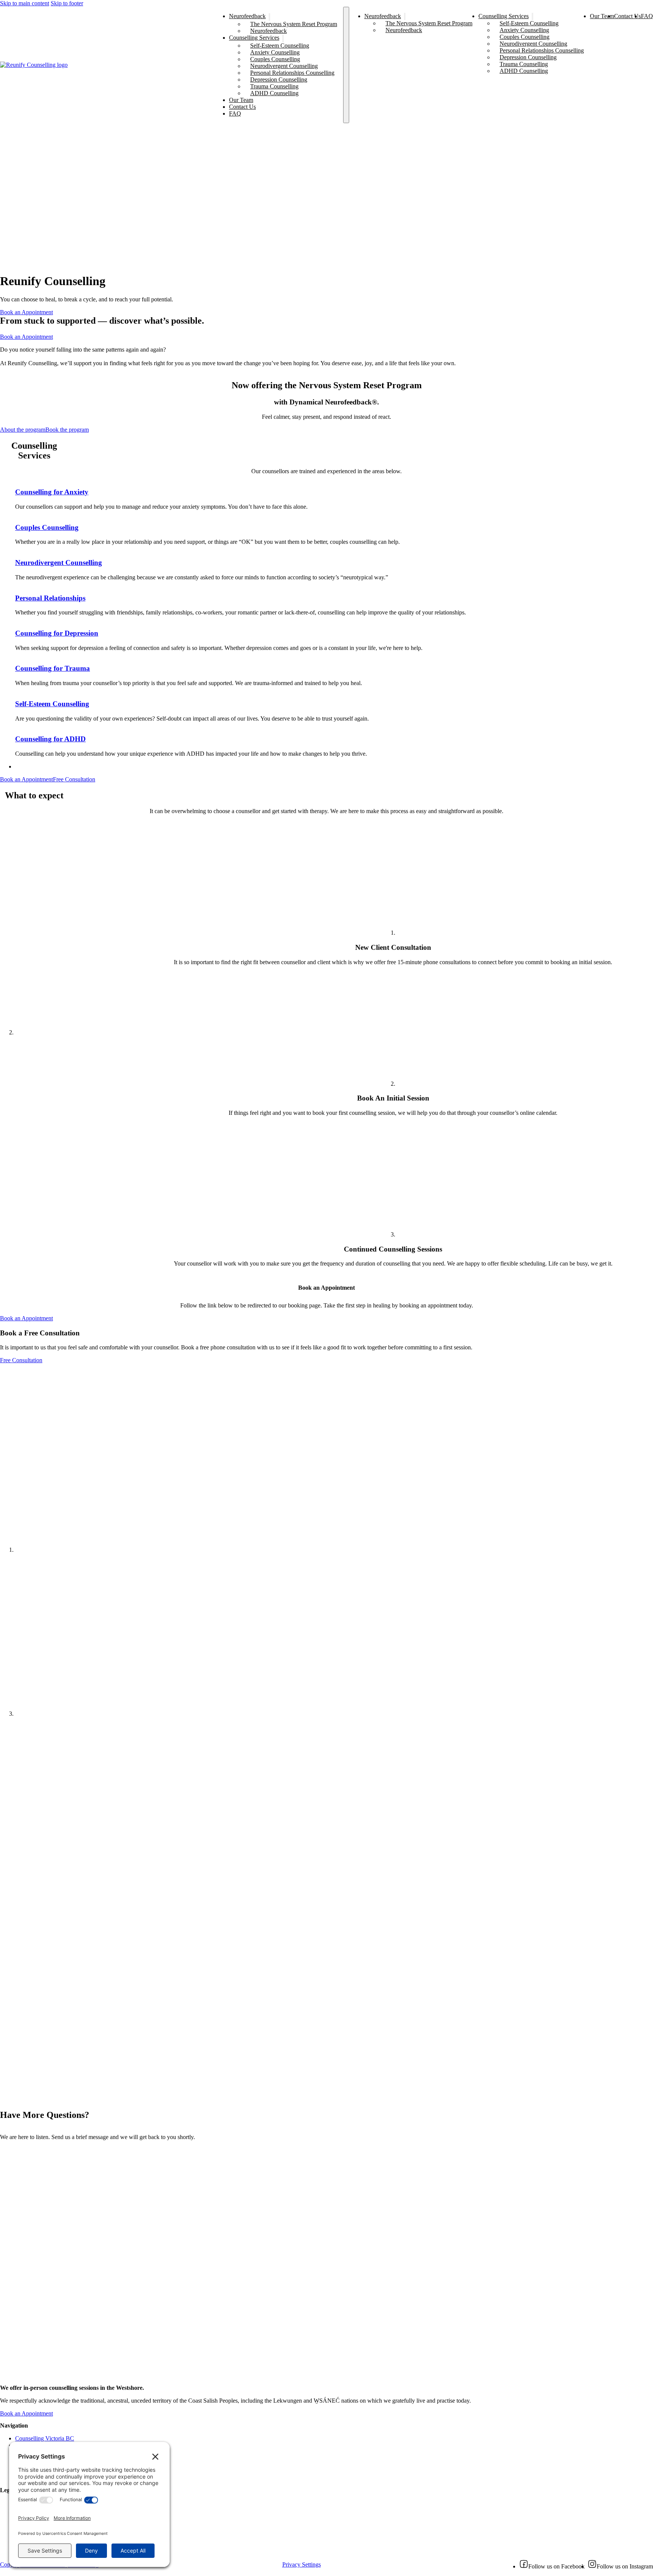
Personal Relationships (50, 598)
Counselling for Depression (57, 633)
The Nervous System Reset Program (294, 24)
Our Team (241, 100)
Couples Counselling (275, 59)
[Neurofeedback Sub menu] (269, 17)
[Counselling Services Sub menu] (283, 39)
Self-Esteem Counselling (280, 46)
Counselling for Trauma (53, 668)
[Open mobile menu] (346, 65)
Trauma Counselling (274, 86)
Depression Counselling (279, 79)
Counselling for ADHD (50, 739)
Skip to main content (25, 3)
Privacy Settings (302, 2564)
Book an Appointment (26, 312)
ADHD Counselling (274, 93)
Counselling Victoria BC (45, 2438)
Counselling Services (254, 38)
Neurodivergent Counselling (284, 66)
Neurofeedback (247, 16)
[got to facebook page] (524, 2566)
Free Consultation (74, 779)
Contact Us (242, 107)
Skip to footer (67, 3)
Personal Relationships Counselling (292, 73)
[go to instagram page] (592, 2566)
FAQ (235, 113)
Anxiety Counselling (275, 52)
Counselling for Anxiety (52, 492)
